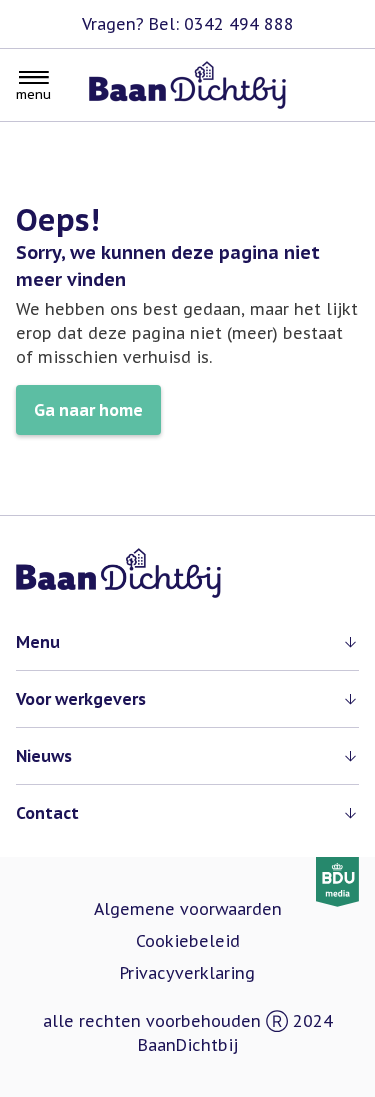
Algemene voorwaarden (188, 909)
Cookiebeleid (188, 941)
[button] (187, 642)
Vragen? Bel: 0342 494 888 (188, 24)
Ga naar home (88, 410)
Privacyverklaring (187, 973)
